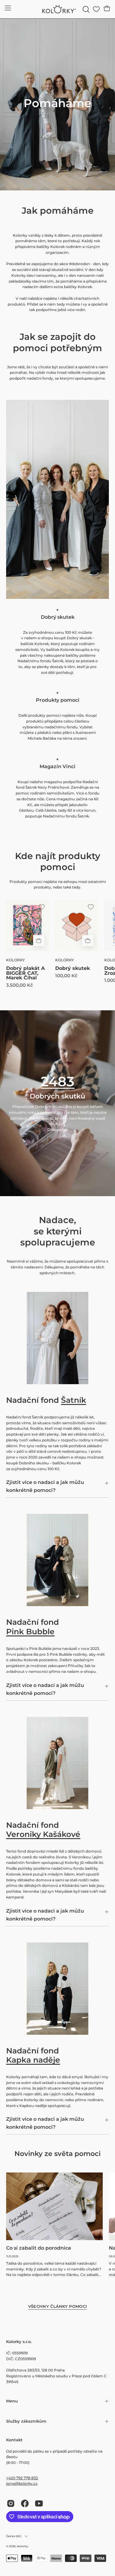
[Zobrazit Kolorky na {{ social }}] (11, 2503)
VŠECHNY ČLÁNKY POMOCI (58, 2306)
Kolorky (22, 2546)
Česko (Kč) (14, 2536)
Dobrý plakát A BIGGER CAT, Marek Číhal (25, 973)
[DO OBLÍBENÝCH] (42, 907)
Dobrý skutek (73, 968)
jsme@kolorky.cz (22, 2483)
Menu (12, 2401)
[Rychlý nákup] (39, 941)
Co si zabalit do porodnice (39, 2248)
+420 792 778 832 (22, 2478)
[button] (85, 9)
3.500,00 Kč (20, 985)
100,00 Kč (66, 976)
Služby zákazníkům (26, 2421)
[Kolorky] (58, 9)
